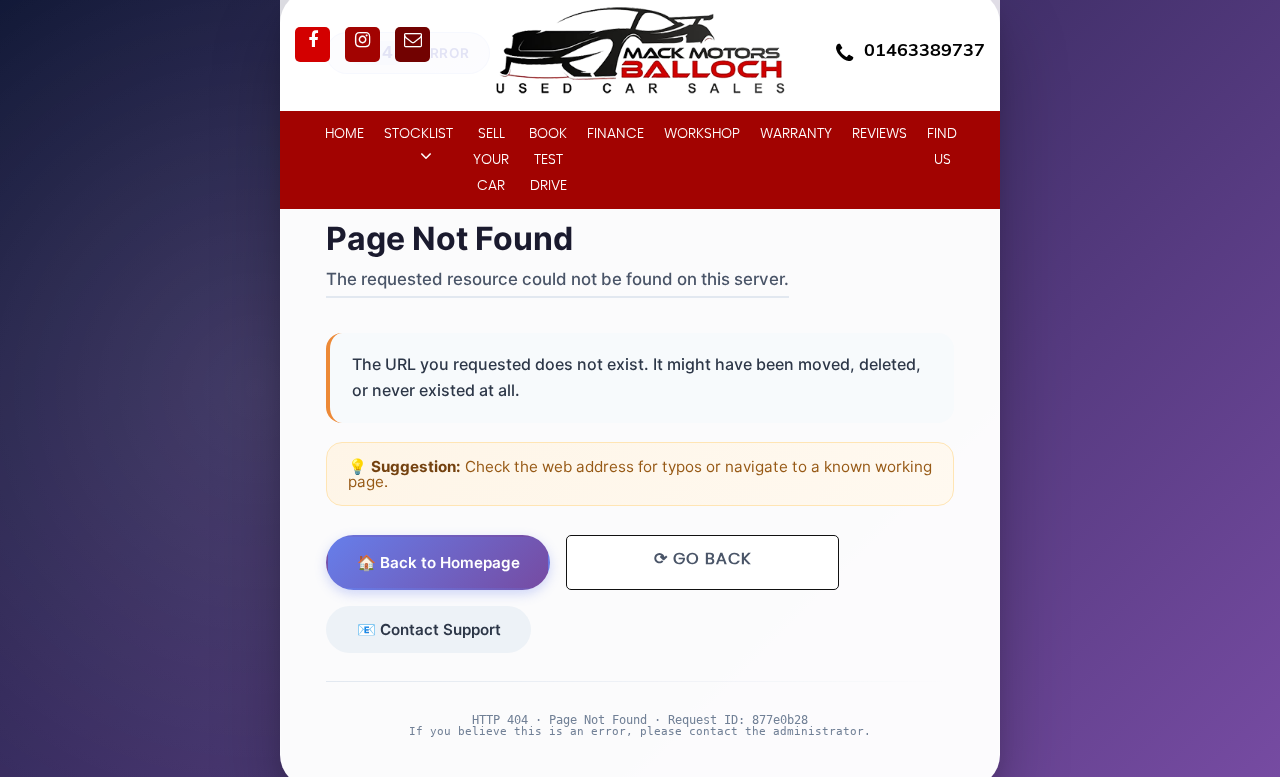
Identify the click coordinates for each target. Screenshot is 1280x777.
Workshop (702, 134)
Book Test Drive (548, 160)
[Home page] (640, 54)
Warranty (796, 134)
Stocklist (418, 134)
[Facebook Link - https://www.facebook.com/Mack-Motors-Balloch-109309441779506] (312, 44)
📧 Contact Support (429, 628)
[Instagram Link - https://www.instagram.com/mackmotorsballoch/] (362, 44)
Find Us (942, 147)
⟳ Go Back (702, 559)
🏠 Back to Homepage (438, 562)
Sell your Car (491, 160)
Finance (615, 134)
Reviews (879, 134)
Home (344, 134)
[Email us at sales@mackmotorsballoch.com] (412, 44)
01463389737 (924, 49)
